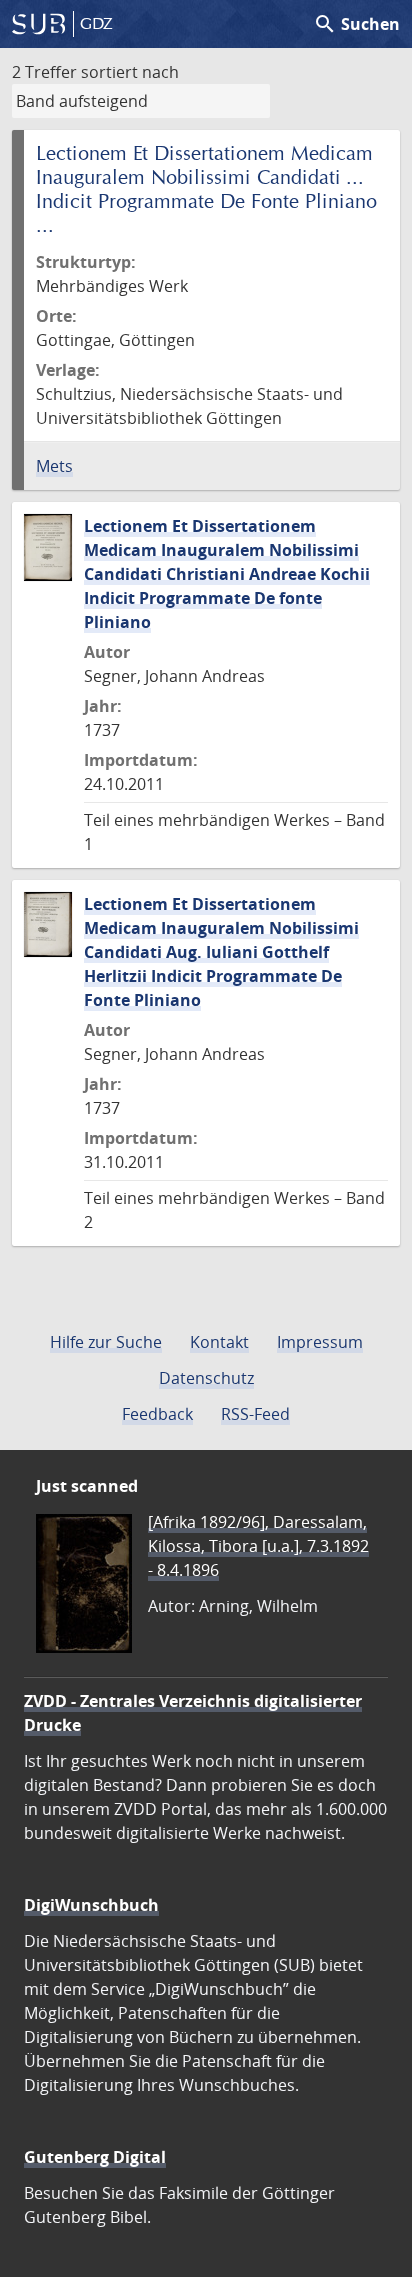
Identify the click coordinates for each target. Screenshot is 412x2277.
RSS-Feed (255, 1414)
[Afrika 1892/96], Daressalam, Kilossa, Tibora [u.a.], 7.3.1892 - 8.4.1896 (258, 1546)
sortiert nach (130, 72)
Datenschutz (206, 1378)
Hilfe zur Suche (106, 1342)
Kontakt (219, 1342)
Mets (54, 466)
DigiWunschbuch (91, 1905)
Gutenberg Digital (95, 2157)
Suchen (356, 24)
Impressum (320, 1342)
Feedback (157, 1414)
